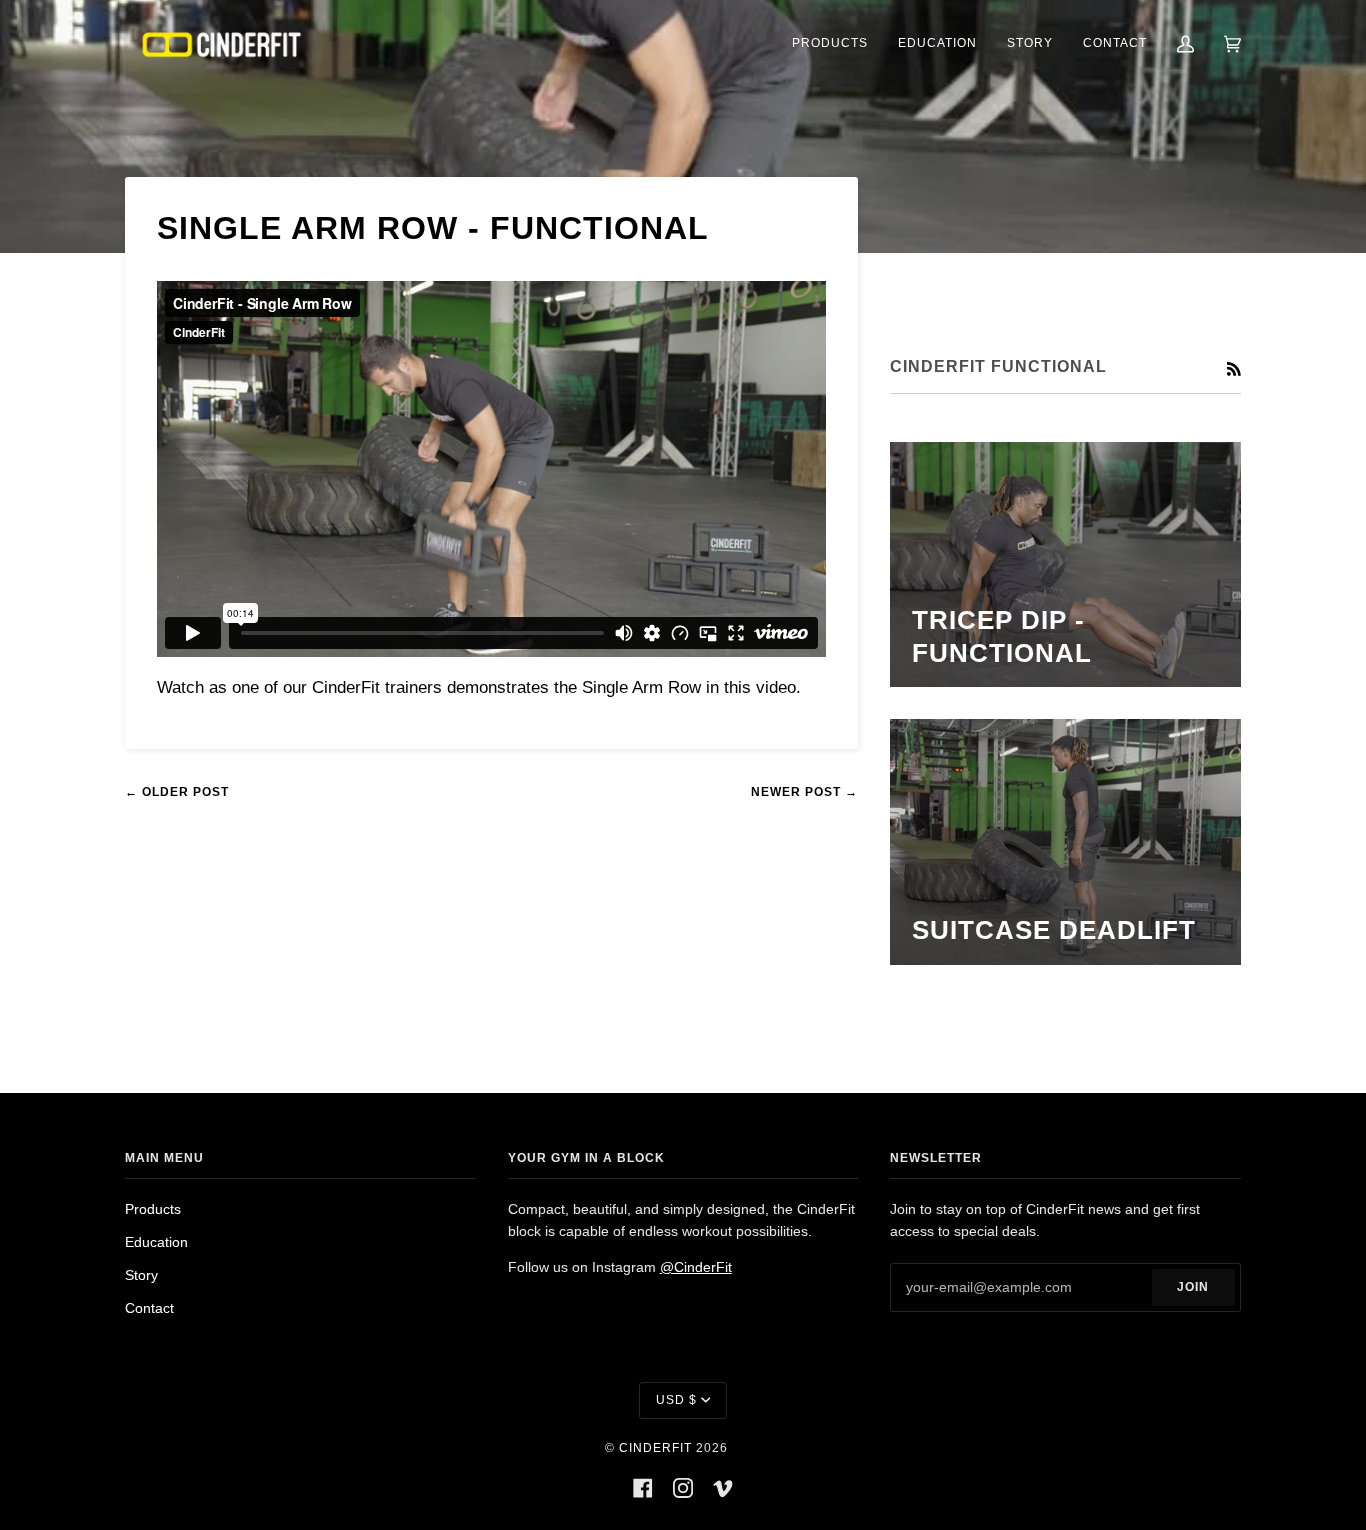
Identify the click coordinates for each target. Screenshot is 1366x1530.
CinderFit (655, 1448)
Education (156, 1242)
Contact (149, 1308)
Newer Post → (804, 792)
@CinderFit (696, 1267)
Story (141, 1275)
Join (1193, 1287)
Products (153, 1209)
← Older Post (177, 792)
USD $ (676, 1400)
